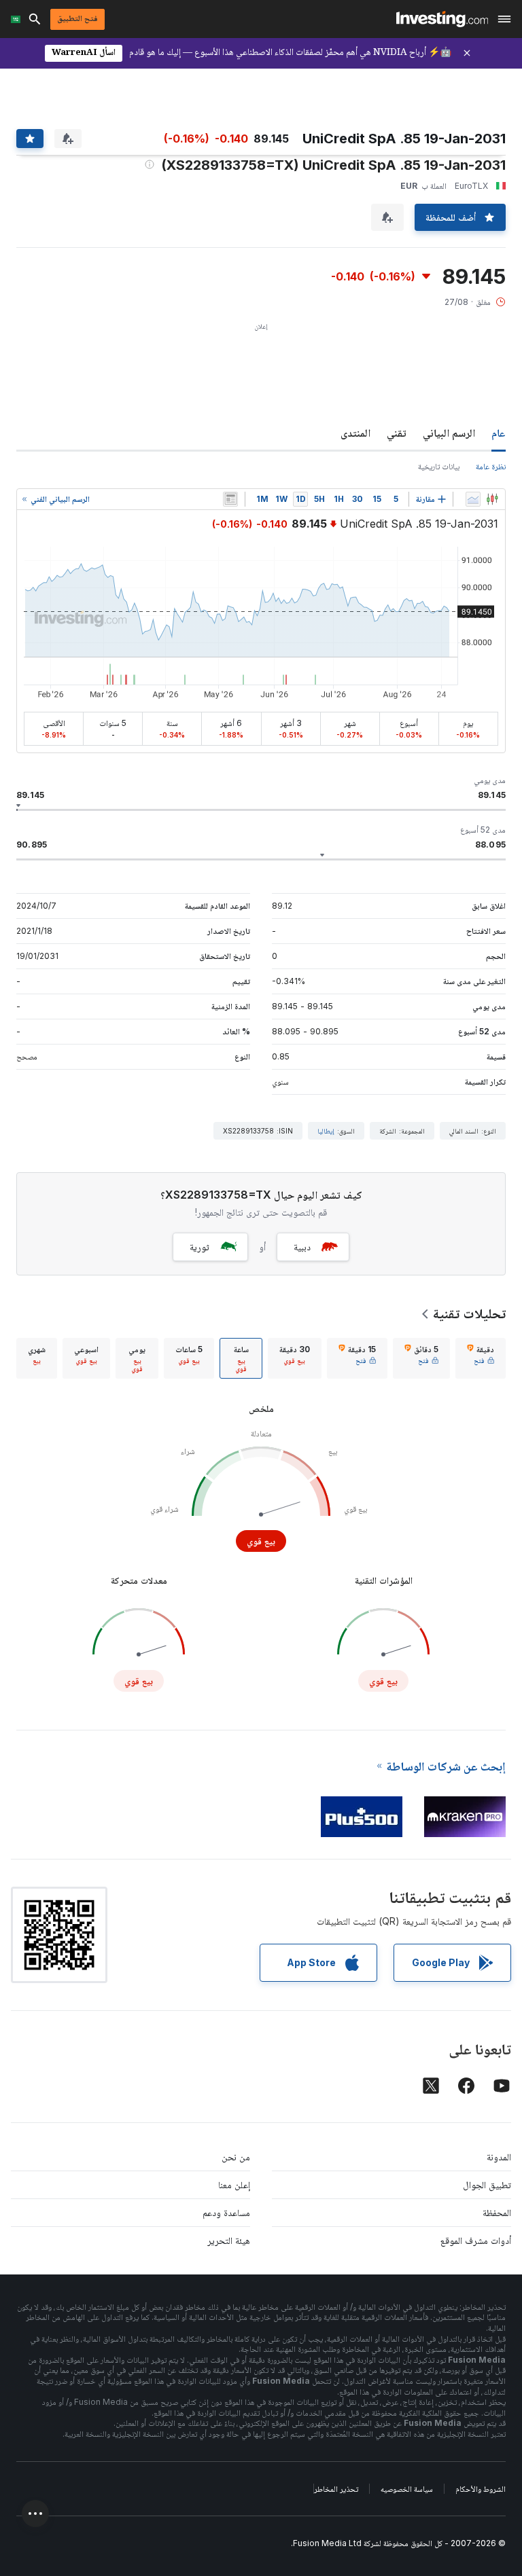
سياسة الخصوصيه (407, 2489)
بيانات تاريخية (439, 466)
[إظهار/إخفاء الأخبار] (230, 499)
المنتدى (355, 433)
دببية (302, 1247)
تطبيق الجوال (487, 2184)
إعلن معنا (234, 2184)
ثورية (199, 1247)
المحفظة (497, 2212)
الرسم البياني (449, 433)
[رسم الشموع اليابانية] (492, 499)
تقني (397, 433)
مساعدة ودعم (226, 2212)
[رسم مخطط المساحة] (473, 499)
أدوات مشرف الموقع (476, 2240)
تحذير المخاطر (336, 2489)
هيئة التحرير (229, 2240)
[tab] (481, 1358)
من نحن (236, 2157)
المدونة (499, 2157)
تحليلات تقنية (469, 1313)
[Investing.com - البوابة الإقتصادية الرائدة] (442, 19)
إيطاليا (326, 1131)
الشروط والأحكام (481, 2489)
